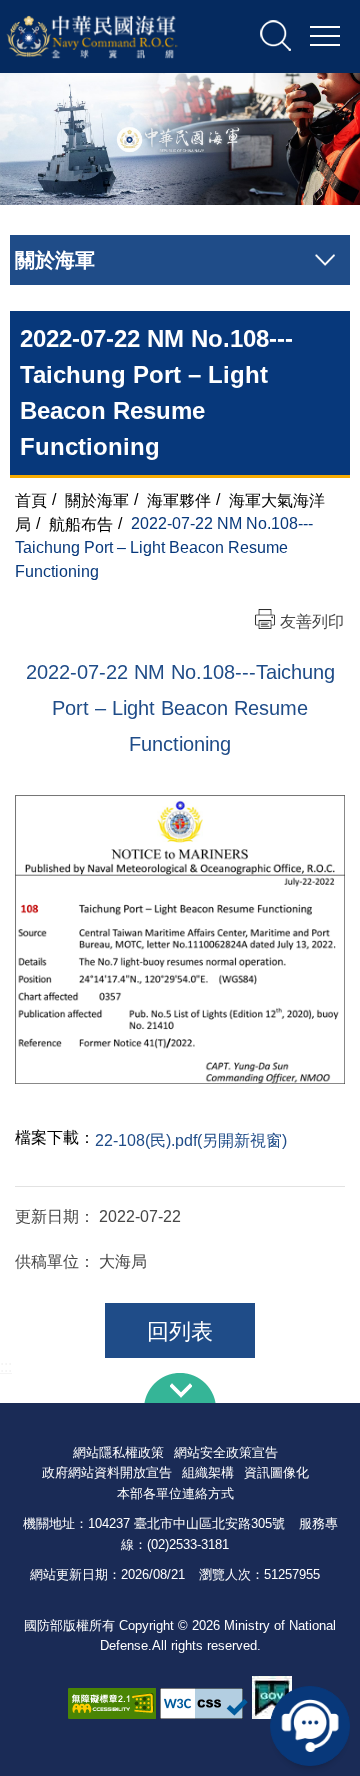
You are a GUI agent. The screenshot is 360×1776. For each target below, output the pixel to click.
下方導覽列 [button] (180, 1388)
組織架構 (208, 1472)
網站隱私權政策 (118, 1452)
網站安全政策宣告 (226, 1452)
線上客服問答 (310, 1726)
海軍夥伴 (179, 499)
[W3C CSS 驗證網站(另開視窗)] (204, 1703)
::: (6, 1366)
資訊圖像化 (276, 1472)
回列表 (180, 1331)
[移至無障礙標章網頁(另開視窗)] (112, 1703)
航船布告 (81, 523)
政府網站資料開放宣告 (107, 1472)
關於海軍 (97, 499)
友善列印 (312, 621)
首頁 (31, 499)
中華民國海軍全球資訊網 (114, 37)
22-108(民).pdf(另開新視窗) (191, 1140)
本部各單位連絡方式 (175, 1493)
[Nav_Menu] (325, 37)
